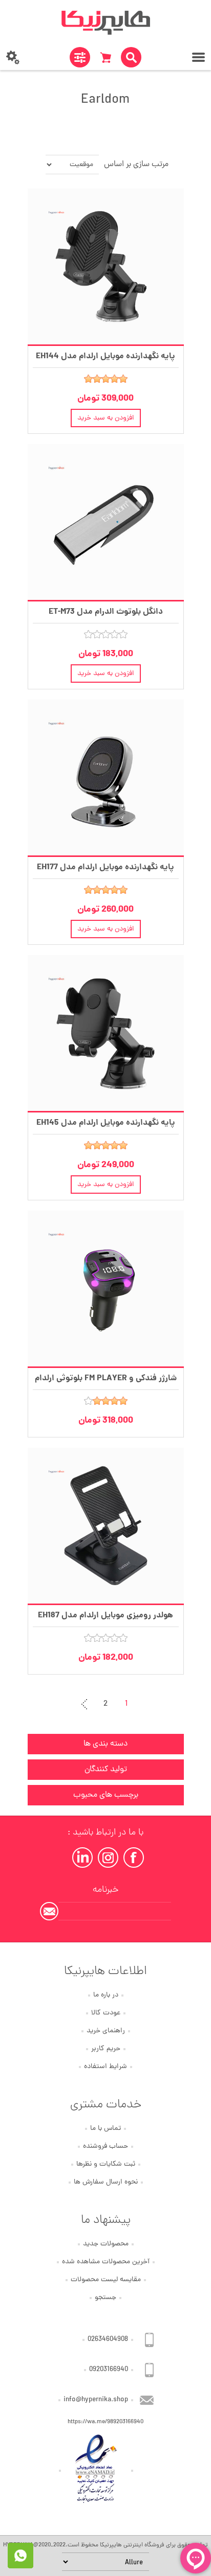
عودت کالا (106, 2013)
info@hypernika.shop (96, 2400)
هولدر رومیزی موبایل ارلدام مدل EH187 (105, 1616)
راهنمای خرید (106, 2031)
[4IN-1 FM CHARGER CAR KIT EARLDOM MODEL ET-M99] (106, 1289)
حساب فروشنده (105, 2146)
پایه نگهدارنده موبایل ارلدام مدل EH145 (106, 1123)
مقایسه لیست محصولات (106, 2280)
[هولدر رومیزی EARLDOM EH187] (106, 1526)
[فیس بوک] (134, 1858)
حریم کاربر (106, 2049)
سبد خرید (105, 57)
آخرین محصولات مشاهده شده (106, 2262)
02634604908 (108, 2340)
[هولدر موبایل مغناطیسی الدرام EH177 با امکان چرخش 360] (106, 778)
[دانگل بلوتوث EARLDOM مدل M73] (106, 522)
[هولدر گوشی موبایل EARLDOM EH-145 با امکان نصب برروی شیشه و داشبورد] (106, 1033)
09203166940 (109, 2370)
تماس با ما (105, 2129)
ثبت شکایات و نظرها (106, 2164)
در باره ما (106, 1995)
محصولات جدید (106, 2244)
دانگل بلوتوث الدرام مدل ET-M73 (106, 612)
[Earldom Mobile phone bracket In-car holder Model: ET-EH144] (106, 266)
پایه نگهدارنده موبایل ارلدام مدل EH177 (105, 867)
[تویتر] (108, 1858)
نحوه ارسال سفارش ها (106, 2182)
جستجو (105, 2298)
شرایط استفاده (105, 2067)
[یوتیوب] (82, 1858)
